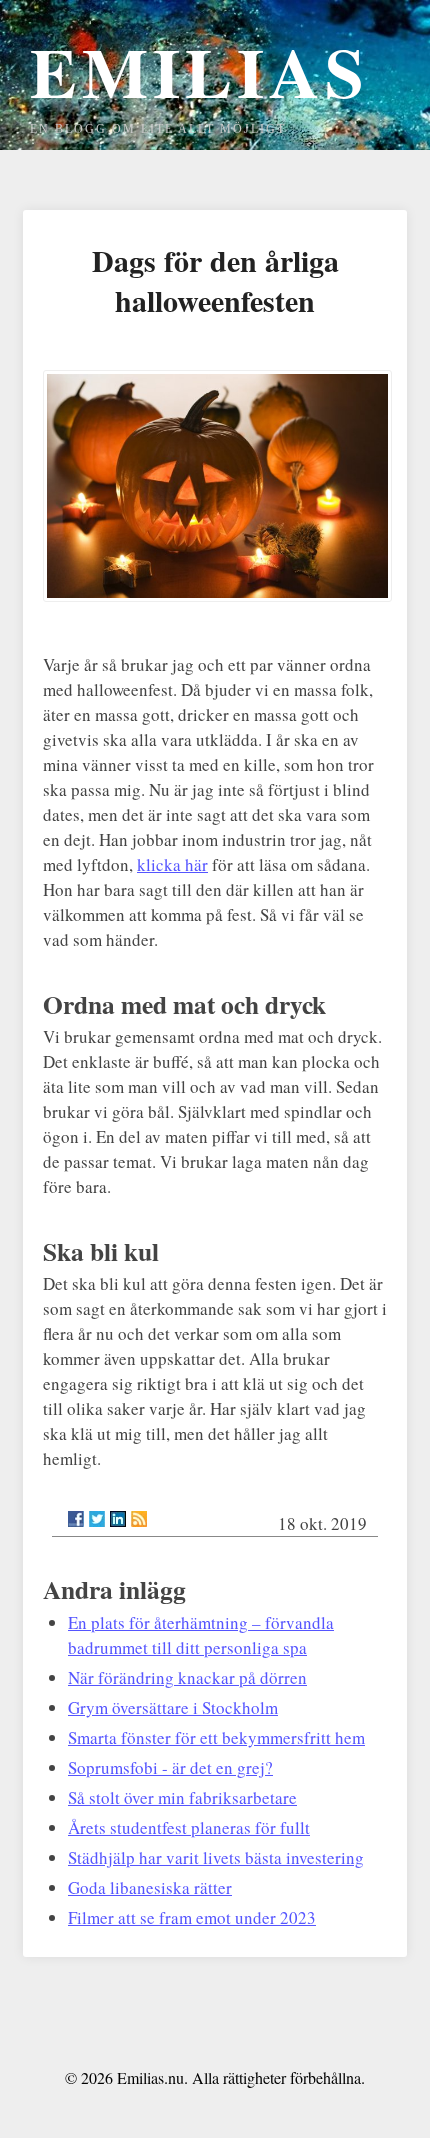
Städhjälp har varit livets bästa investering (216, 1857)
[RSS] (139, 1519)
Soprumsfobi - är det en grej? (170, 1767)
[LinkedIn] (118, 1519)
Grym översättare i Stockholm (173, 1707)
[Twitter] (97, 1519)
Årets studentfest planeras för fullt (189, 1827)
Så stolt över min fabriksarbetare (182, 1797)
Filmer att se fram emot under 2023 (192, 1917)
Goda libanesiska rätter (150, 1887)
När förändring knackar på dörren (187, 1677)
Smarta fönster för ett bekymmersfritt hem (216, 1737)
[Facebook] (76, 1519)
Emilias (199, 71)
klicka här (172, 864)
